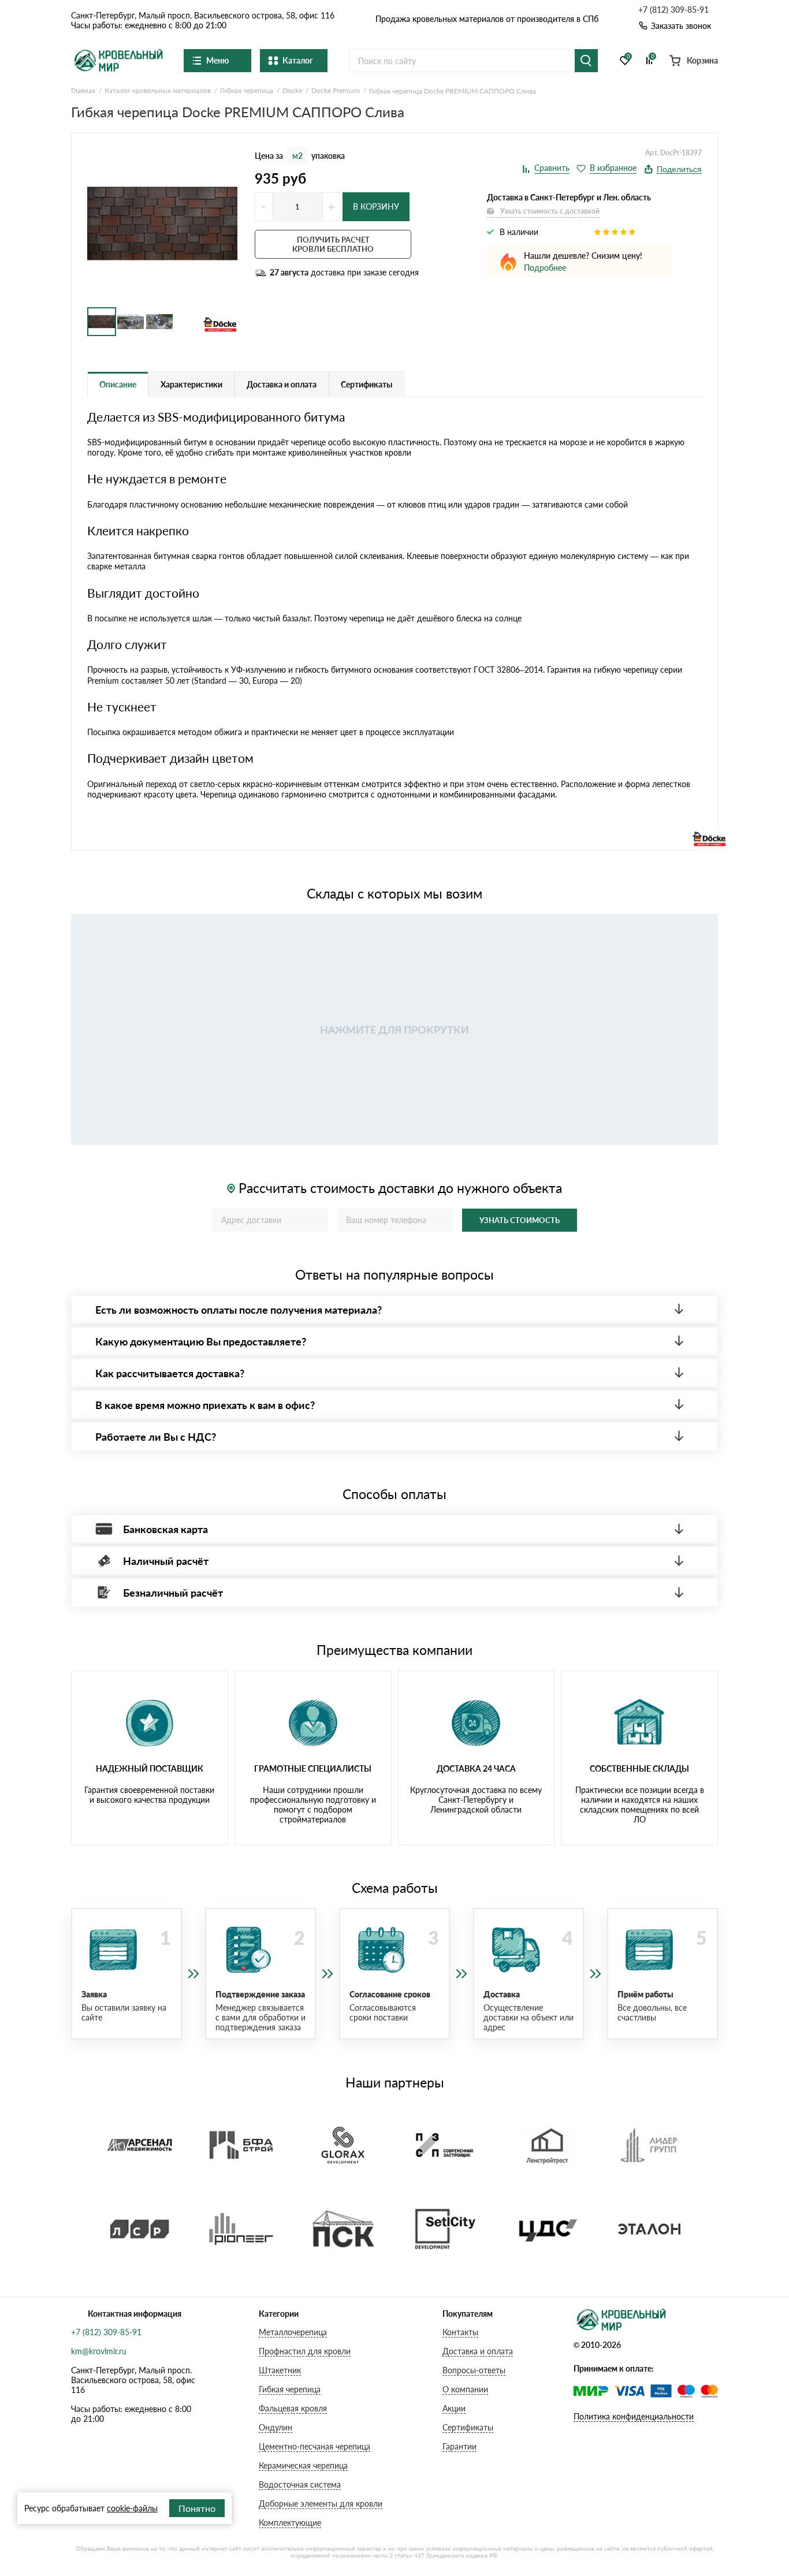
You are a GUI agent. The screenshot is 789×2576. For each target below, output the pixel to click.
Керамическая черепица (303, 2465)
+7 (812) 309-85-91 (673, 10)
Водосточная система (300, 2484)
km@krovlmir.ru (99, 2351)
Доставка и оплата (478, 2351)
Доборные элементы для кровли (321, 2504)
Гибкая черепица (290, 2389)
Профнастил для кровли (305, 2351)
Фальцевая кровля (293, 2408)
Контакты (460, 2332)
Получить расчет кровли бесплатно (333, 244)
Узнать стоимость (520, 1220)
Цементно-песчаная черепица (315, 2446)
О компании (465, 2389)
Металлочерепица (293, 2332)
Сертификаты (468, 2427)
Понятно (197, 2508)
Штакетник (280, 2370)
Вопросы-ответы (474, 2370)
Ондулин (276, 2427)
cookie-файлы (132, 2508)
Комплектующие (290, 2523)
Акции (454, 2408)
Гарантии (459, 2446)
